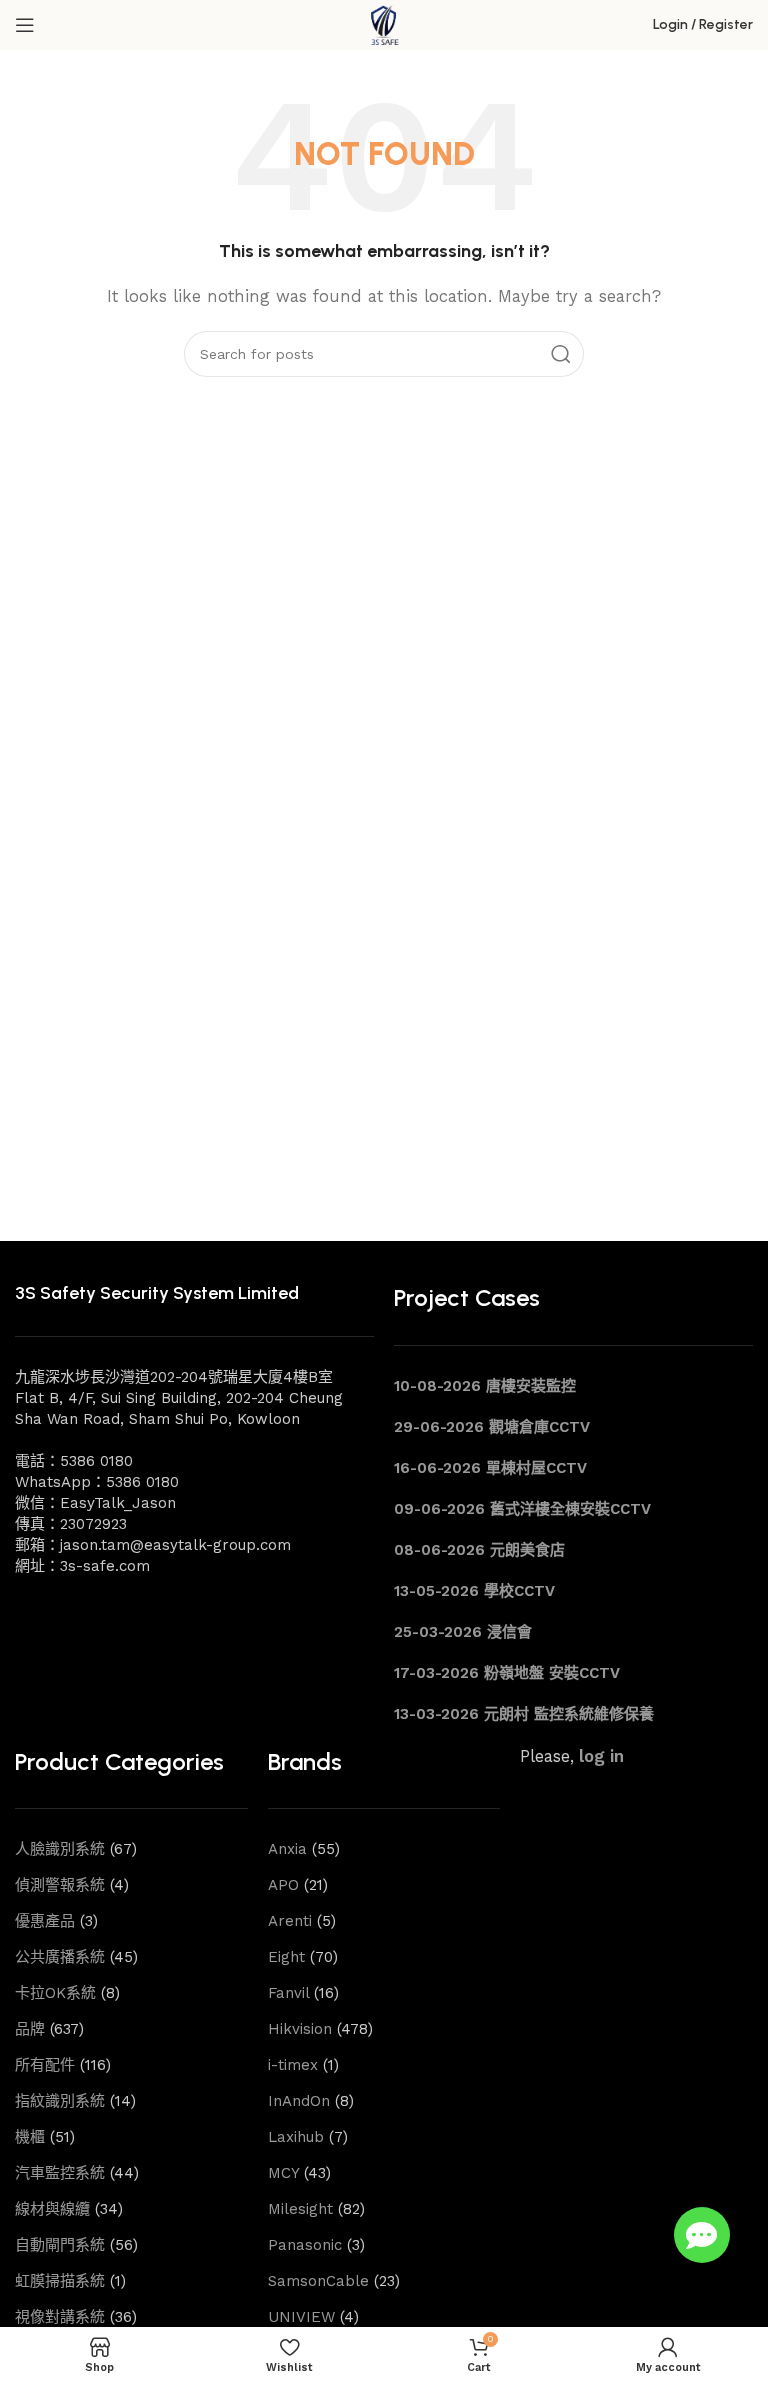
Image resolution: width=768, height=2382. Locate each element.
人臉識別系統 (60, 1849)
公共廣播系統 (60, 1957)
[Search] (561, 354)
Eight (286, 1957)
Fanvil (288, 1993)
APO (283, 1885)
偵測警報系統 (60, 1885)
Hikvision (300, 2029)
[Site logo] (384, 24)
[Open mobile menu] (25, 25)
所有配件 (45, 2065)
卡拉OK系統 (55, 1993)
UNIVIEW (301, 2317)
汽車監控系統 (60, 2173)
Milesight (300, 2209)
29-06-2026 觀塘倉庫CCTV (492, 1427)
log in (601, 1756)
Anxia (287, 1849)
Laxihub (296, 2137)
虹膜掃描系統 (60, 2281)
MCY (283, 2173)
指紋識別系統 (60, 2101)
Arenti (290, 1921)
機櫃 (30, 2137)
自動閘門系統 (60, 2245)
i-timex (293, 2065)
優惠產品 (45, 1921)
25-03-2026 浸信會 (463, 1632)
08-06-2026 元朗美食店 (479, 1550)
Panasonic (305, 2245)
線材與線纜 (52, 2209)
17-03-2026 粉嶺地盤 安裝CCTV (507, 1673)
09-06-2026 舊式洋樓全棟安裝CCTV (522, 1509)
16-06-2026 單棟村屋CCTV (490, 1468)
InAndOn (299, 2101)
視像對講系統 (60, 2317)
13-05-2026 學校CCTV (474, 1591)
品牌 (30, 2029)
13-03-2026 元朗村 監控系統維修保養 (524, 1714)
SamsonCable (318, 2281)
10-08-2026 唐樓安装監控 (485, 1386)
